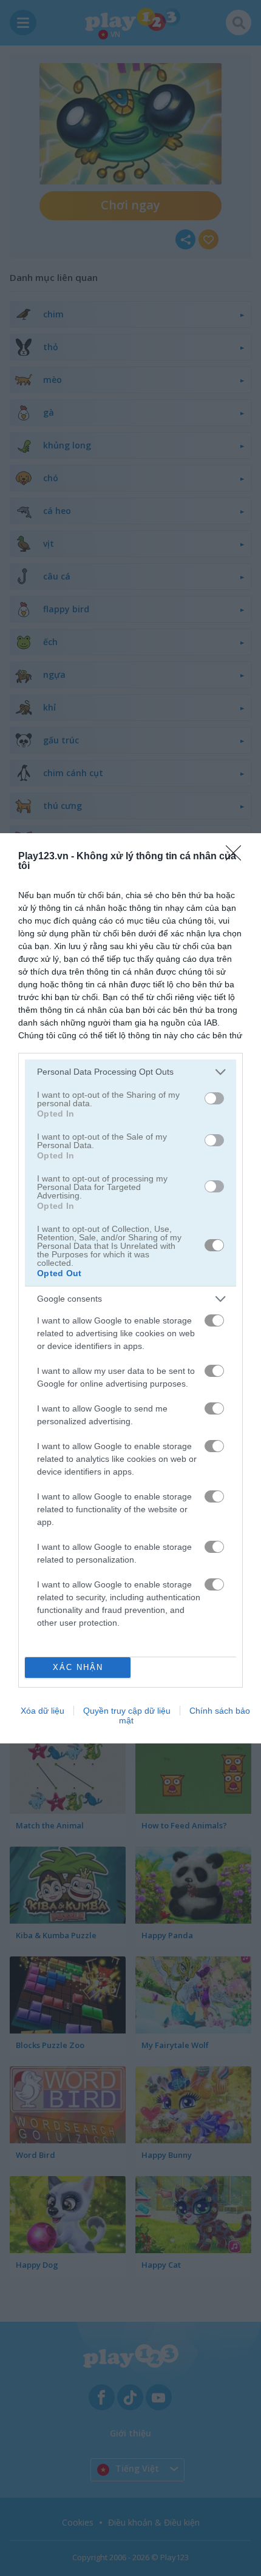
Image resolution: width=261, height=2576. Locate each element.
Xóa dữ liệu (42, 1711)
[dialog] (130, 1288)
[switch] (214, 1098)
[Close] (237, 857)
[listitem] (130, 1072)
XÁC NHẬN (78, 1667)
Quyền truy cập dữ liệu (127, 1711)
